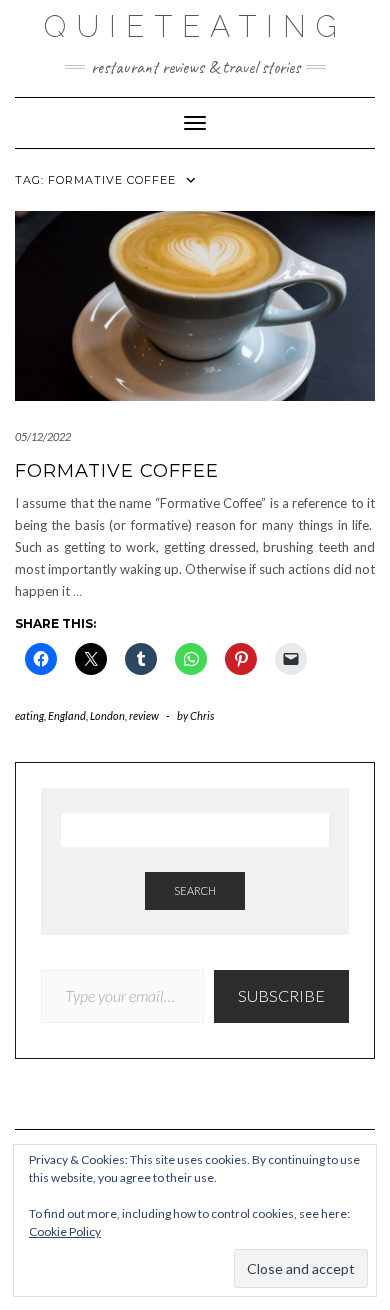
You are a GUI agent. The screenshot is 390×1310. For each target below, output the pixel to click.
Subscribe (281, 995)
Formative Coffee (117, 471)
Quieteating (195, 26)
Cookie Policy (65, 1231)
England (67, 715)
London (107, 715)
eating (29, 715)
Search (195, 890)
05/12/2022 (43, 436)
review (144, 715)
